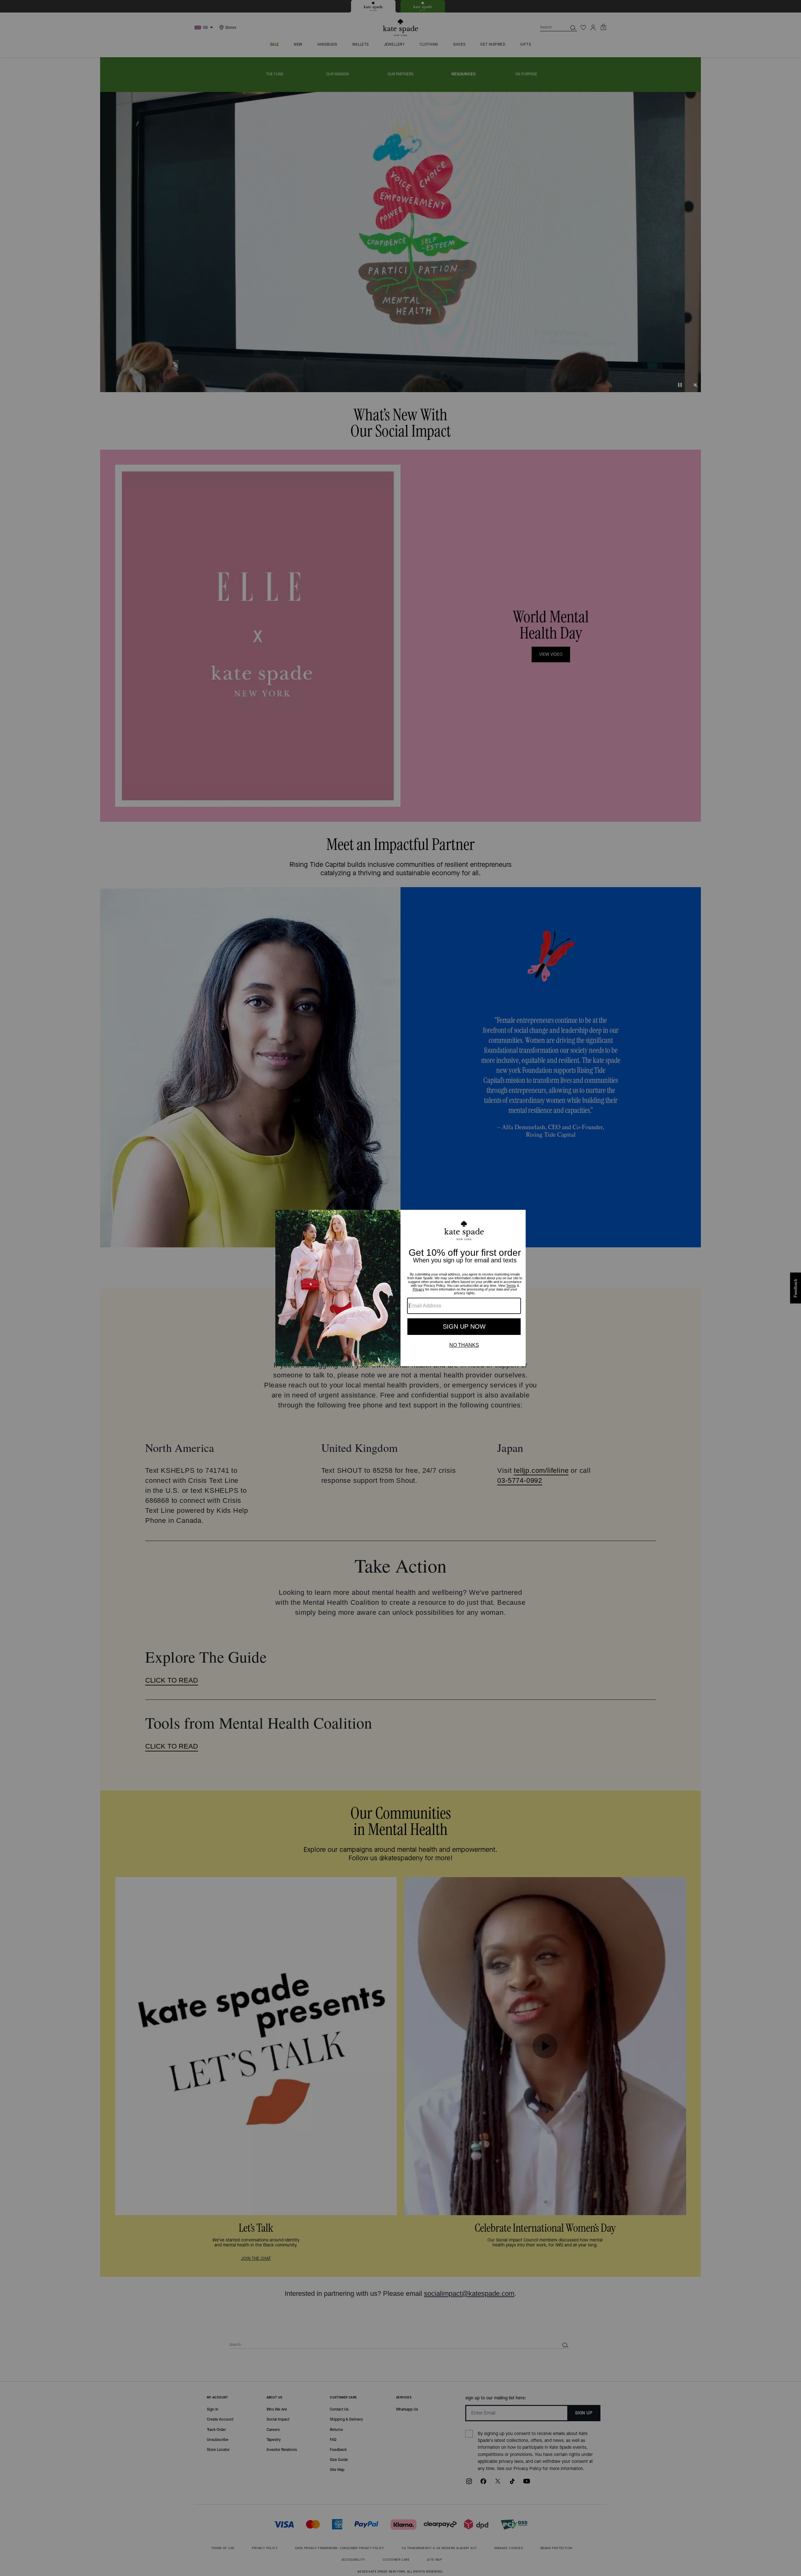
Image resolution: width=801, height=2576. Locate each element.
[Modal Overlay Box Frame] (400, 1288)
